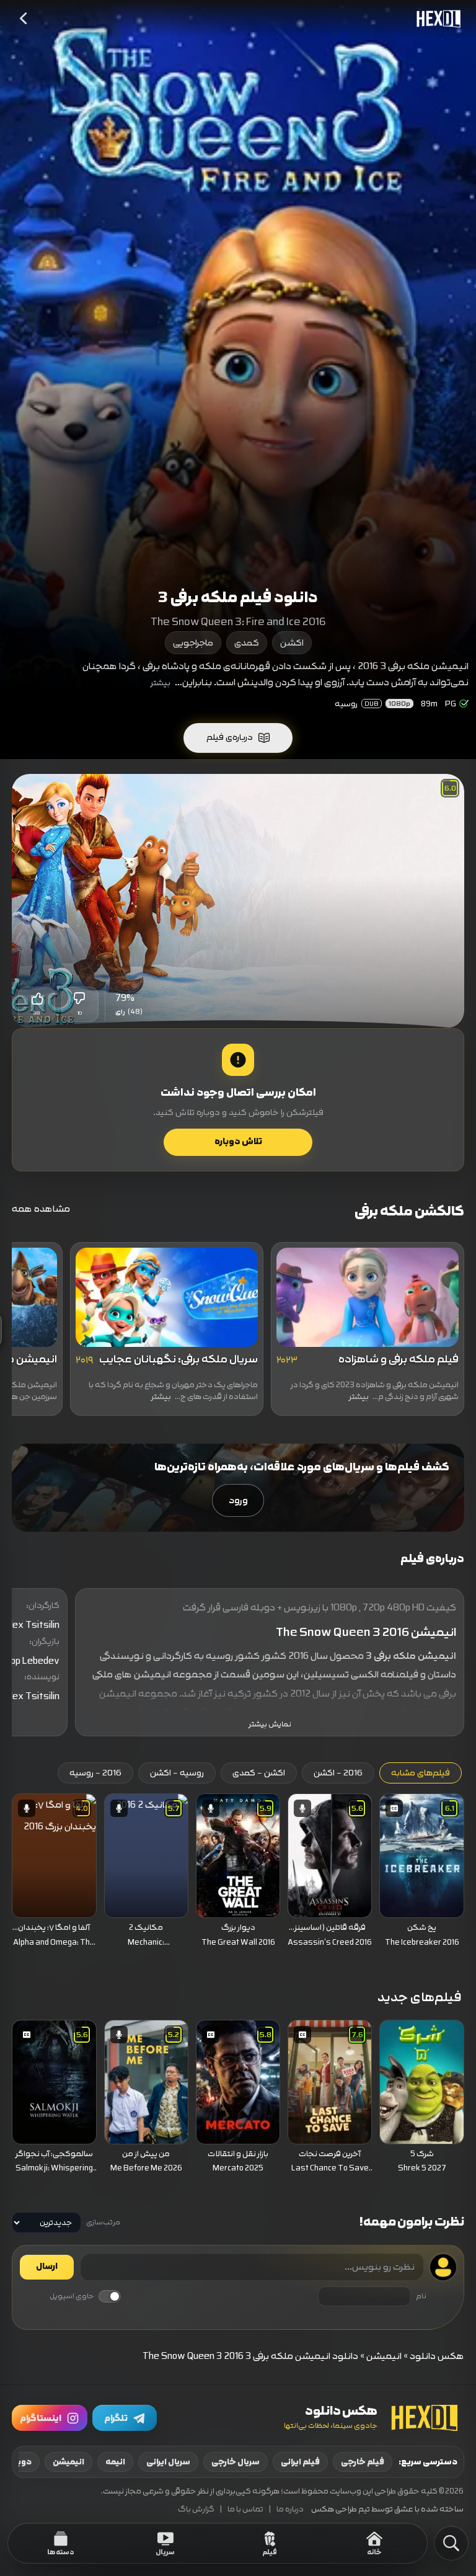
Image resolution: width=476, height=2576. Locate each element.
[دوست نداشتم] (80, 998)
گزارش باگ (196, 2509)
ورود (238, 1500)
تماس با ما (245, 2509)
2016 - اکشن (338, 1773)
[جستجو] (451, 2543)
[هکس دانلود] (436, 19)
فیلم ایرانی (300, 2462)
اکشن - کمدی (259, 1773)
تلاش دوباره (238, 1142)
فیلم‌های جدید (420, 1997)
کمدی (247, 643)
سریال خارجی (236, 2462)
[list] (238, 1874)
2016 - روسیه (95, 1773)
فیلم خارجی (363, 2462)
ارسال (47, 2267)
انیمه (115, 2462)
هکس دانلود (437, 2356)
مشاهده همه (41, 1209)
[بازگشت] (24, 19)
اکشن (292, 643)
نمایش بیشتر (270, 1724)
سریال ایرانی (168, 2462)
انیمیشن (384, 2356)
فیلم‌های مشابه (421, 1773)
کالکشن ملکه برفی (409, 1211)
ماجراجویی (193, 643)
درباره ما (290, 2509)
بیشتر (161, 683)
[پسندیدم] (37, 998)
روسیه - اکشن (177, 1773)
